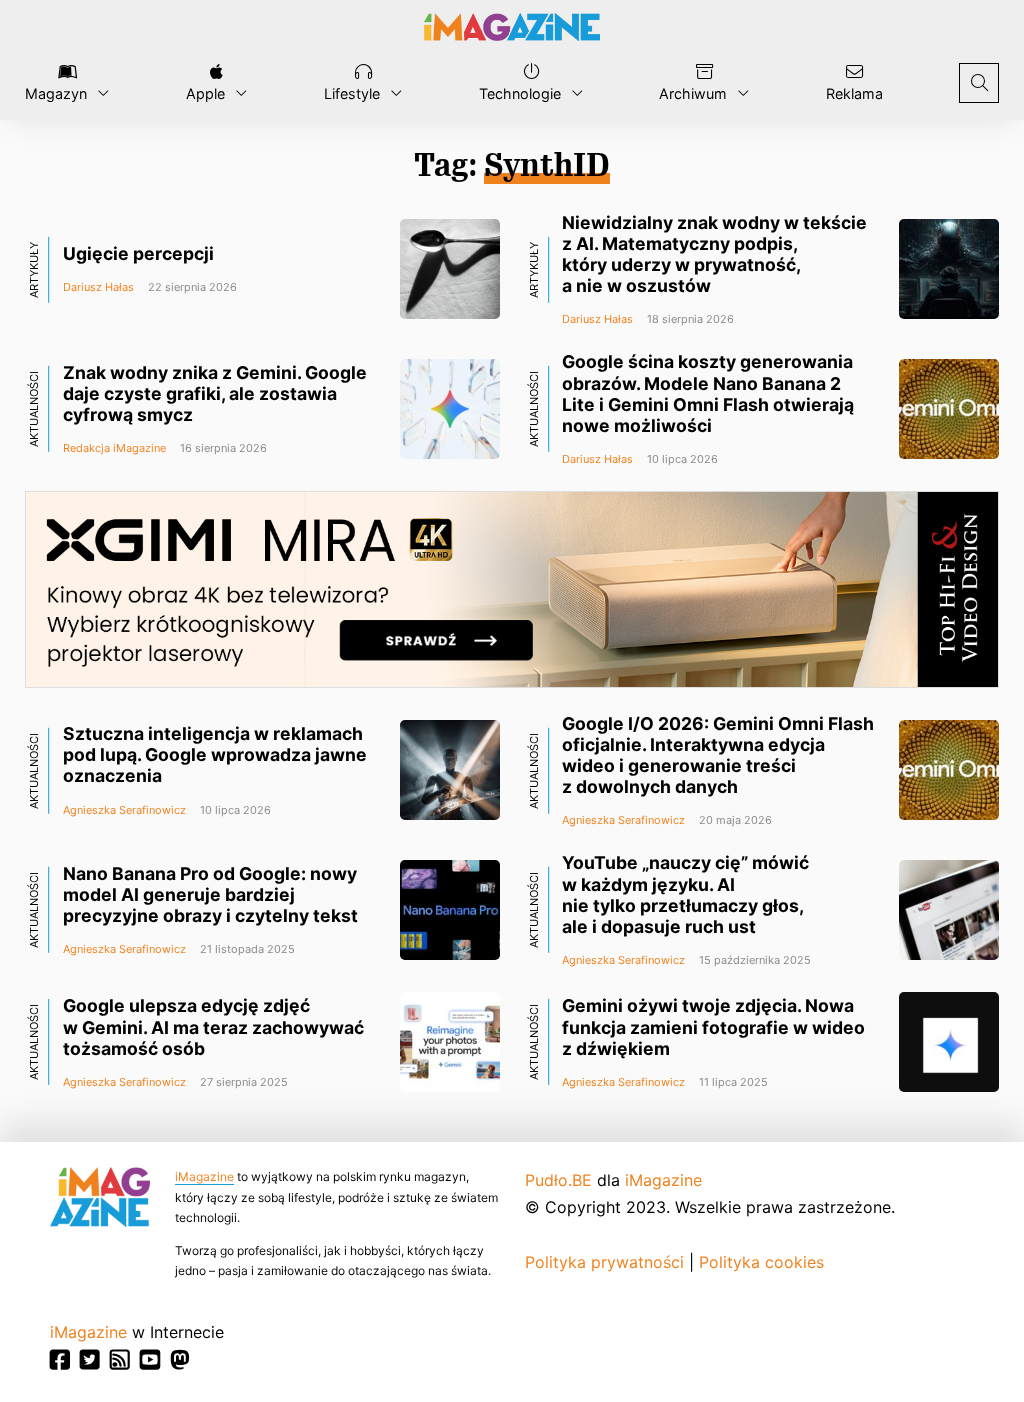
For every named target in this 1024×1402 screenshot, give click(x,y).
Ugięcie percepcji (138, 253)
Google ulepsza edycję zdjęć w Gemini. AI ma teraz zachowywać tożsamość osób (213, 1026)
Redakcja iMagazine (114, 448)
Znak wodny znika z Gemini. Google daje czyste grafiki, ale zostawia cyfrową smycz (215, 393)
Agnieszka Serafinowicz (124, 810)
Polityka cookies (761, 1262)
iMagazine (204, 1176)
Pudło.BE (558, 1180)
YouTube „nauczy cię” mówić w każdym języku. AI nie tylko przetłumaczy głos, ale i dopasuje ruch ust (685, 894)
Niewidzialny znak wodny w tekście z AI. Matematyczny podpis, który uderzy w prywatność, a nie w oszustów (714, 254)
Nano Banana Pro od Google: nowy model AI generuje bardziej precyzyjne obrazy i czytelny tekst (210, 894)
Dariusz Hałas (98, 287)
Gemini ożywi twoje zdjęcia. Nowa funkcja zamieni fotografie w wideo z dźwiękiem (713, 1026)
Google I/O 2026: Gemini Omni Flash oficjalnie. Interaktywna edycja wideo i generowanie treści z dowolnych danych (718, 755)
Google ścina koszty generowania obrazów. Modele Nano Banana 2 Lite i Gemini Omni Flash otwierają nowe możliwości (708, 393)
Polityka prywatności (604, 1262)
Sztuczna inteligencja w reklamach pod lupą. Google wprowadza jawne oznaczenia (215, 754)
